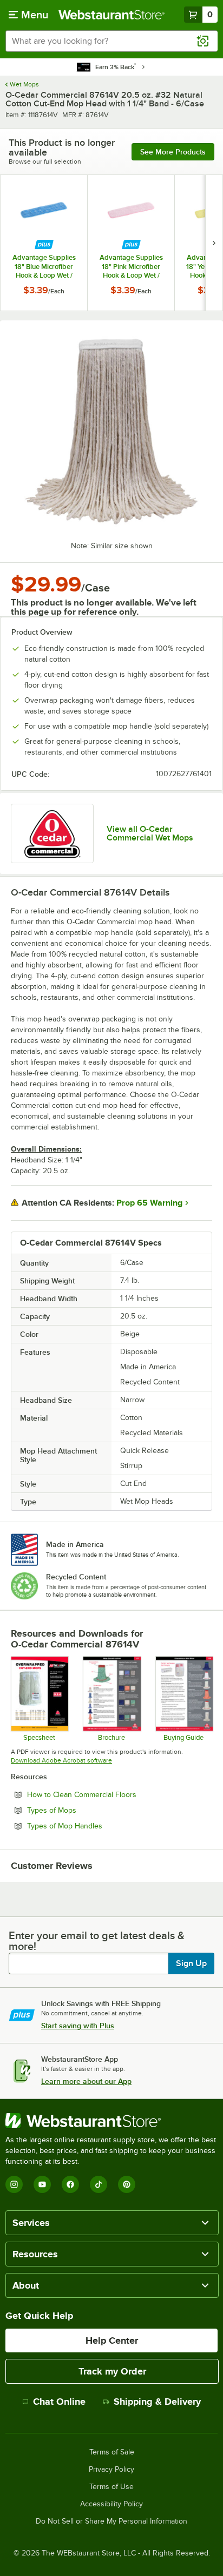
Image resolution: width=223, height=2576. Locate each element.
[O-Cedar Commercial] (52, 833)
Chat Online (59, 2402)
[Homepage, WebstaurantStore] (111, 15)
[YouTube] (42, 2184)
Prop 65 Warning (149, 1203)
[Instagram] (14, 2184)
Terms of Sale (112, 2452)
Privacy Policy (111, 2470)
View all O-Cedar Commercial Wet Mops (150, 833)
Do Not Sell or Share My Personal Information (111, 2521)
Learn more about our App (86, 2081)
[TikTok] (99, 2184)
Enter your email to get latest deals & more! (97, 1941)
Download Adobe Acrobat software (61, 1760)
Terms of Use (111, 2487)
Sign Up (191, 1963)
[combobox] (111, 41)
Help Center (112, 2340)
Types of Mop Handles (94, 1826)
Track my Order (112, 2371)
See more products (173, 152)
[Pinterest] (127, 2184)
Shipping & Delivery (157, 2402)
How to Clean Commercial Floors (111, 1794)
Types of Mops (81, 1810)
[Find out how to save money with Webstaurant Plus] (44, 244)
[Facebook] (70, 2184)
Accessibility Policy (111, 2504)
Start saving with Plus (78, 2026)
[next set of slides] (214, 243)
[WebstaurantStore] (111, 2121)
